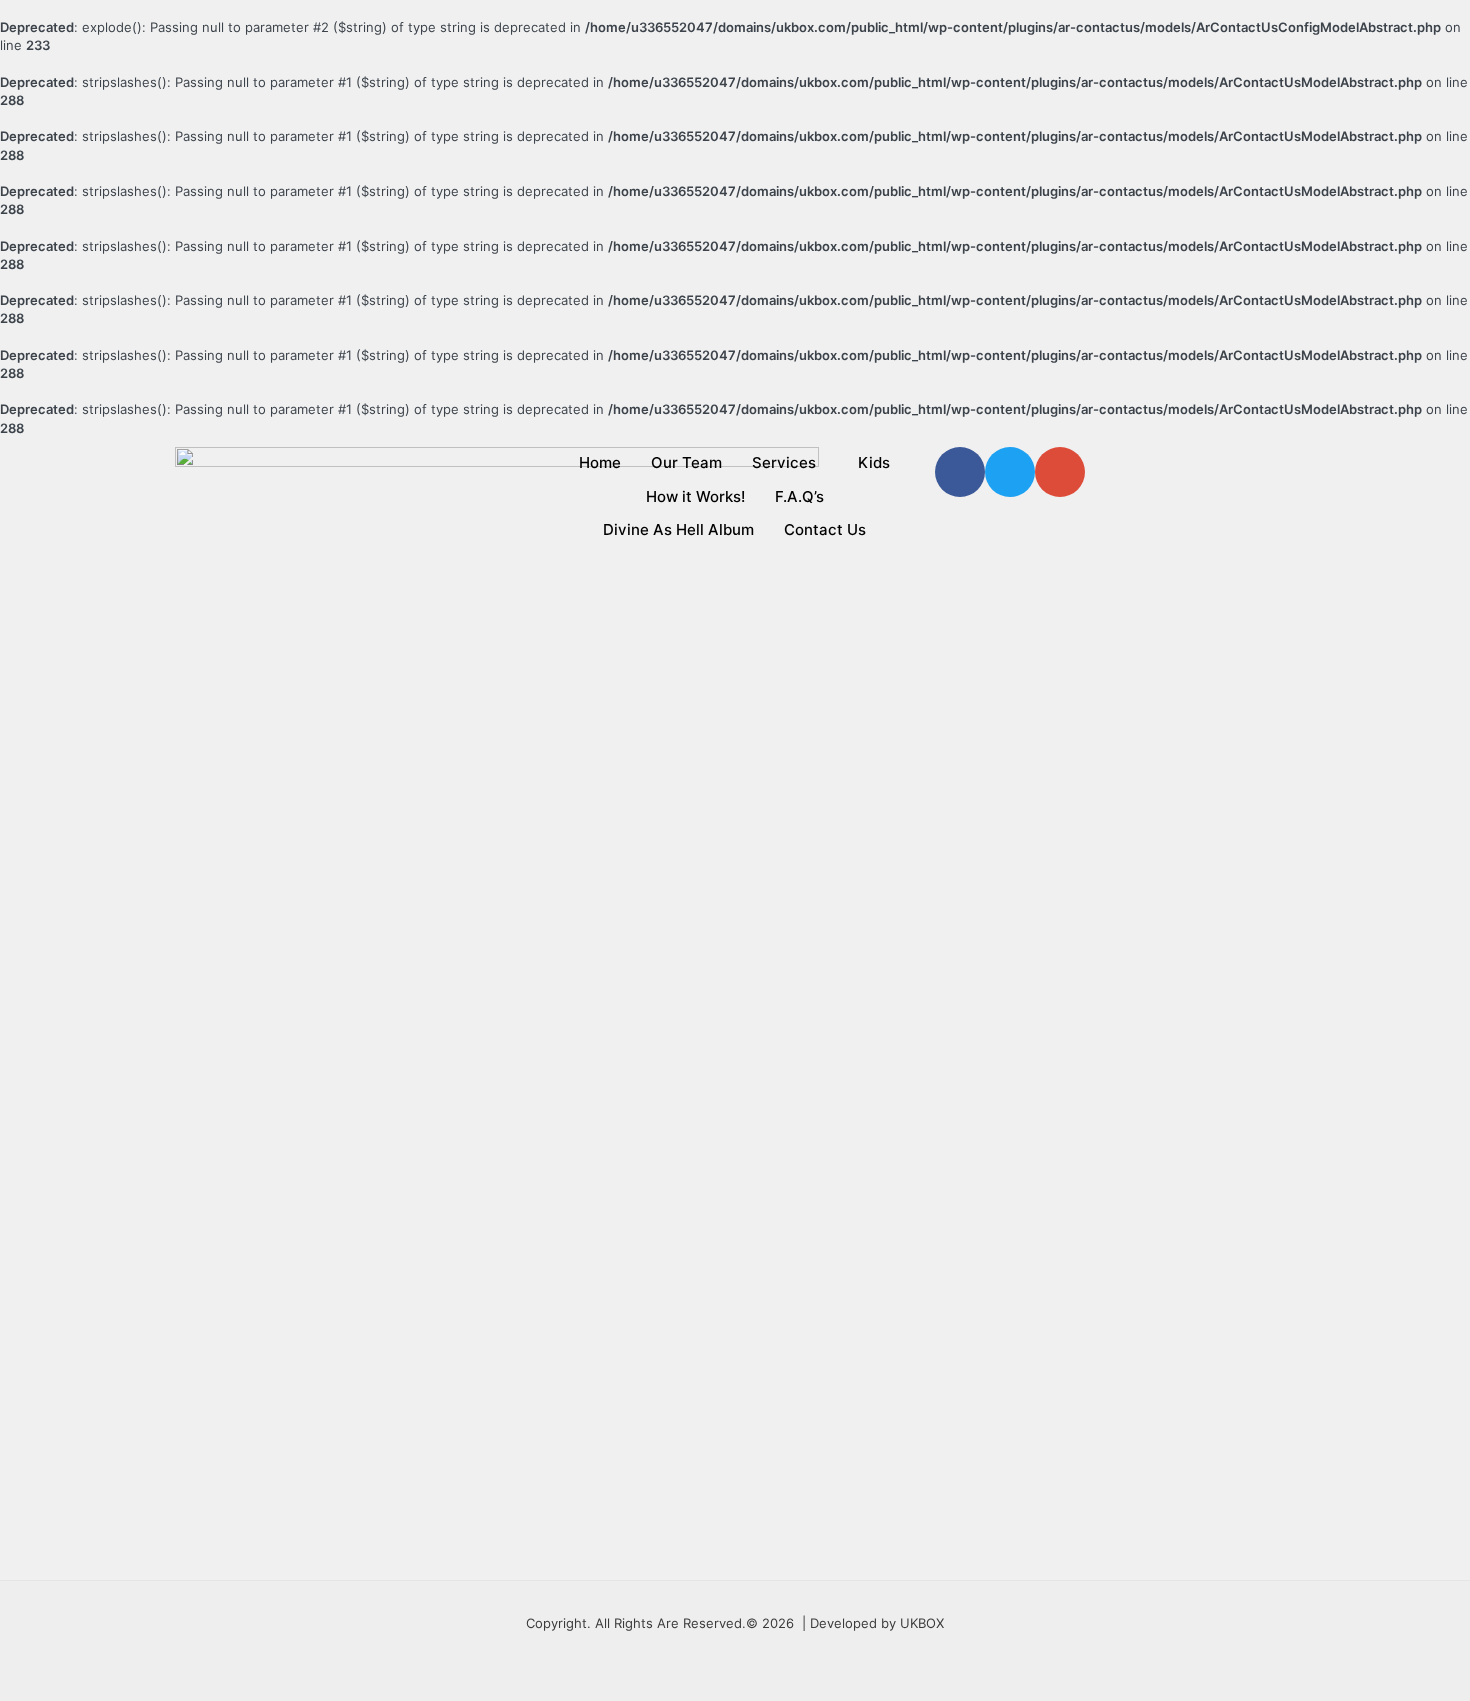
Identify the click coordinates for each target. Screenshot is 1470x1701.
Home (600, 462)
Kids (874, 462)
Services (784, 462)
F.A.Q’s (799, 496)
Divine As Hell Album (678, 529)
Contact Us (825, 529)
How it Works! (695, 496)
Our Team (686, 462)
